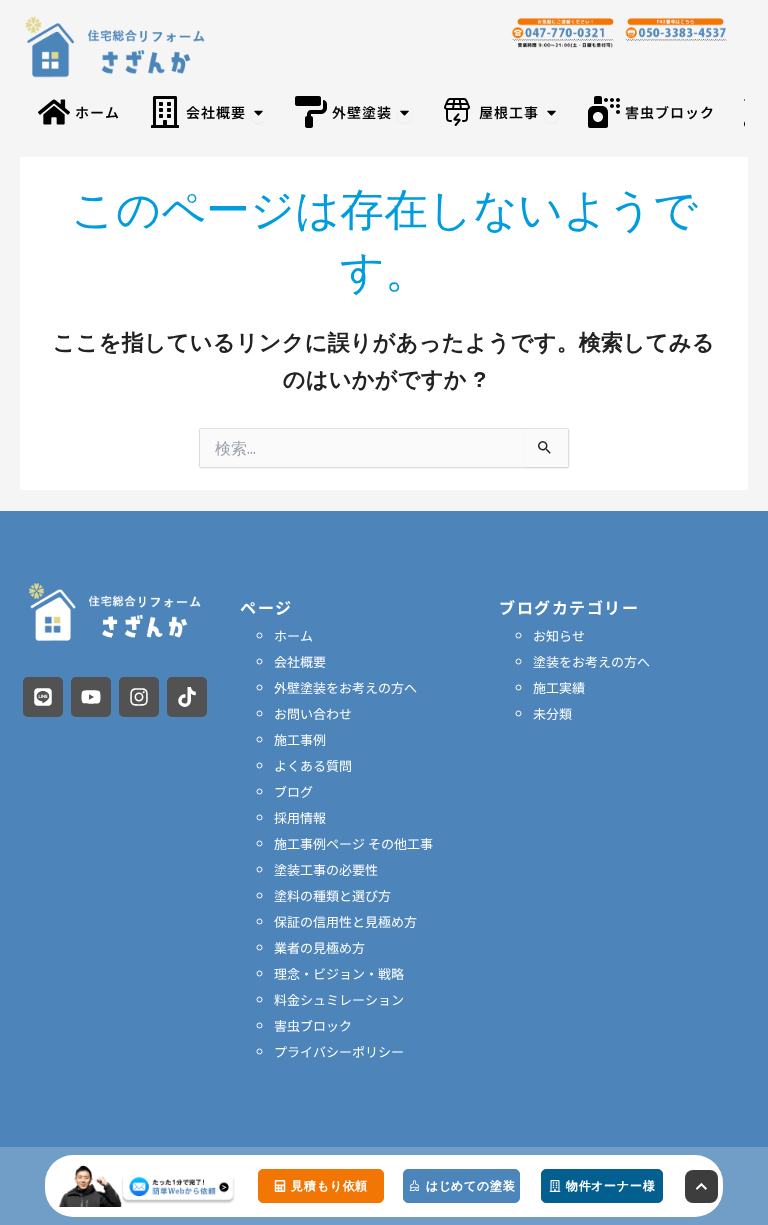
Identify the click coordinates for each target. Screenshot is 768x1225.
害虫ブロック (313, 1025)
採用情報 (300, 817)
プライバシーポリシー (339, 1051)
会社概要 (300, 661)
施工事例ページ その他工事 (353, 843)
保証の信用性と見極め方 (345, 921)
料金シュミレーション (339, 999)
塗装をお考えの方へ (591, 661)
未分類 (552, 713)
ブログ (293, 791)
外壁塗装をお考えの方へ (345, 687)
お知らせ (559, 635)
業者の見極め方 (319, 947)
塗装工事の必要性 (326, 869)
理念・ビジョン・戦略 (339, 973)
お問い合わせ (313, 713)
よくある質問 (313, 765)
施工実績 (559, 687)
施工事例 (300, 739)
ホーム (293, 635)
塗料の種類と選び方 (332, 895)
